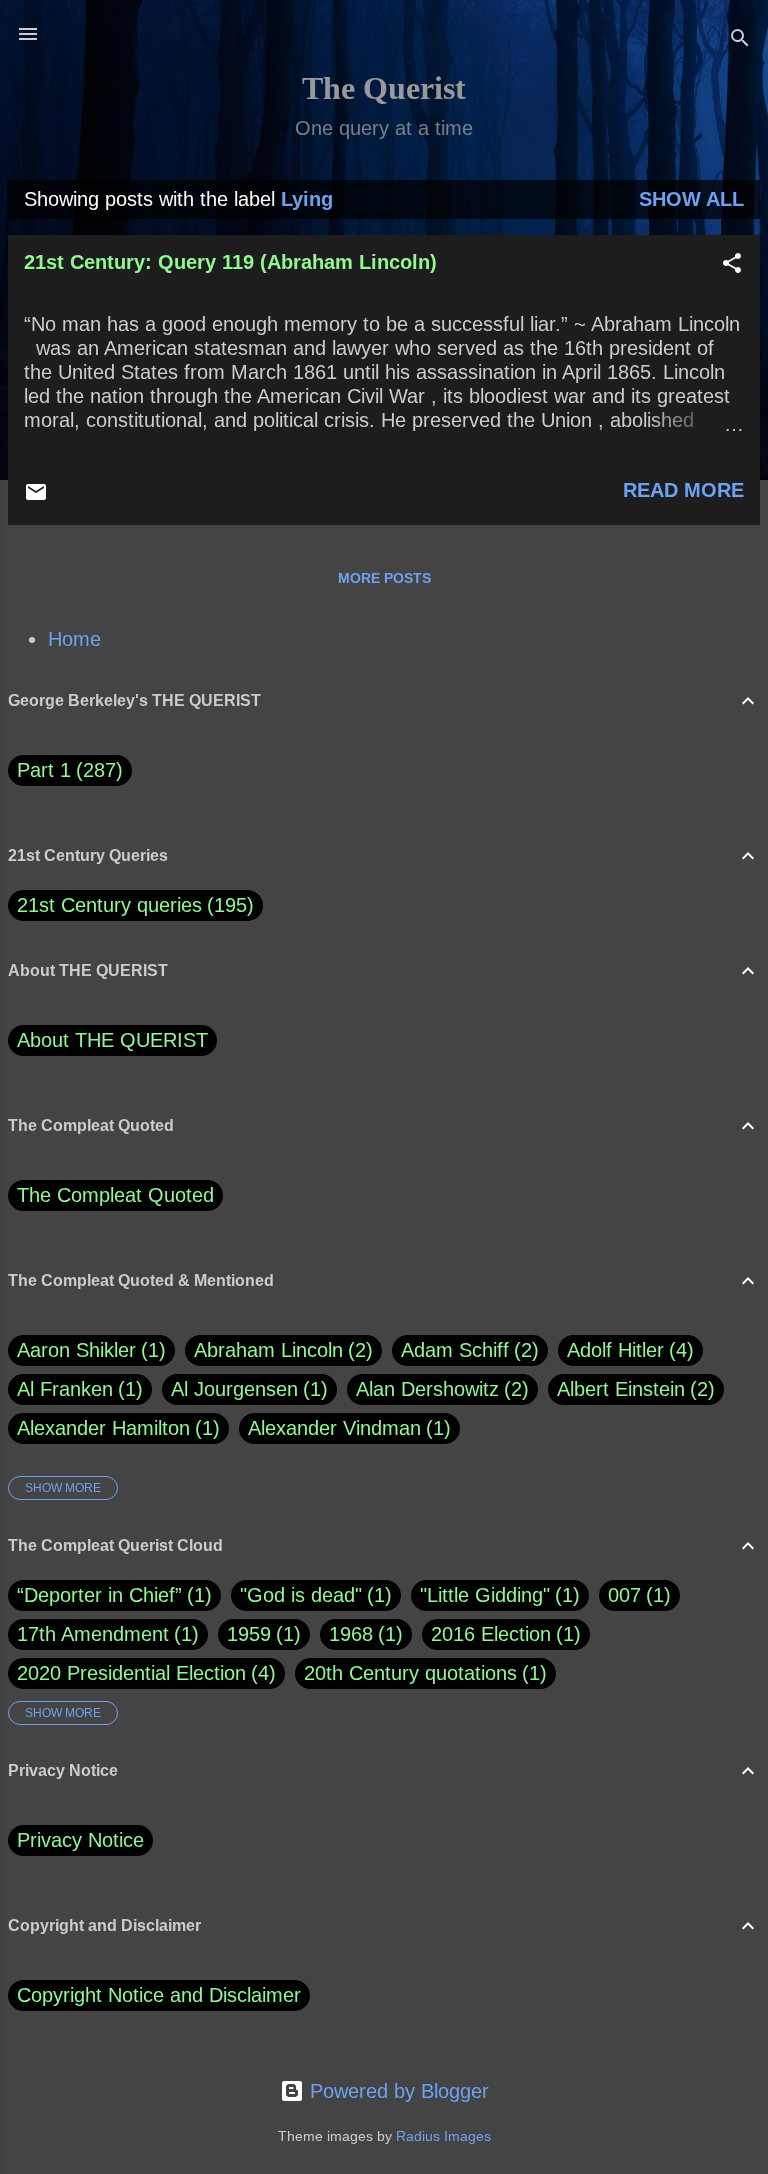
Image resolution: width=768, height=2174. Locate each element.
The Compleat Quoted (115, 1195)
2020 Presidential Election (131, 1673)
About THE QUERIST (112, 1040)
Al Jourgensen (246, 1389)
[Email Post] (36, 497)
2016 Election (491, 1634)
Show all (691, 199)
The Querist (384, 88)
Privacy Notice (80, 1840)
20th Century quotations (410, 1673)
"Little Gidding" (485, 1595)
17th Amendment (93, 1634)
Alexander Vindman (346, 1428)
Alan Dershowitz (439, 1389)
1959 (249, 1634)
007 (624, 1595)
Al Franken (76, 1389)
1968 (351, 1634)
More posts (384, 578)
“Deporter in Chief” (99, 1595)
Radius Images (443, 2136)
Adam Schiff (466, 1350)
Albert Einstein (632, 1389)
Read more (683, 490)
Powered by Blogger (396, 2091)
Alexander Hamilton (115, 1428)
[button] (732, 265)
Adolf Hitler (627, 1350)
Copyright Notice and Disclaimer (159, 1995)
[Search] (740, 40)
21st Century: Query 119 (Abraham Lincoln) (230, 262)
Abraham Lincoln (280, 1350)
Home (74, 639)
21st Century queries (109, 905)
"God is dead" (301, 1595)
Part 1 (66, 770)
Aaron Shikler (88, 1350)
